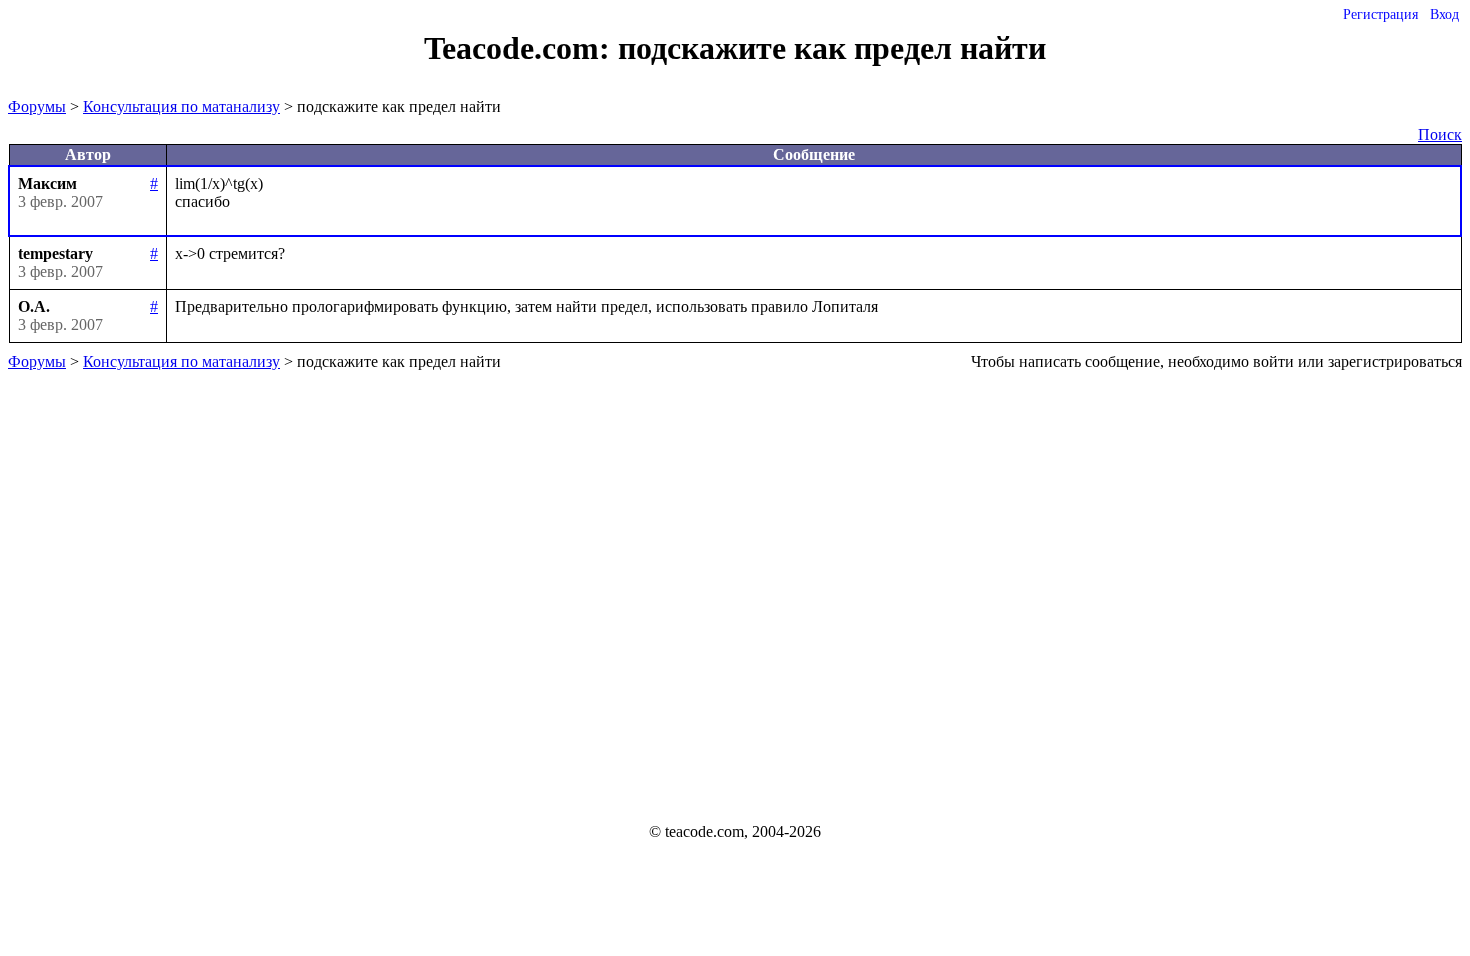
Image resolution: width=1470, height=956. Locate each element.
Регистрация (1380, 14)
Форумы (37, 106)
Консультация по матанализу (181, 106)
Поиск (1440, 134)
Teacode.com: (521, 48)
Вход (1444, 14)
